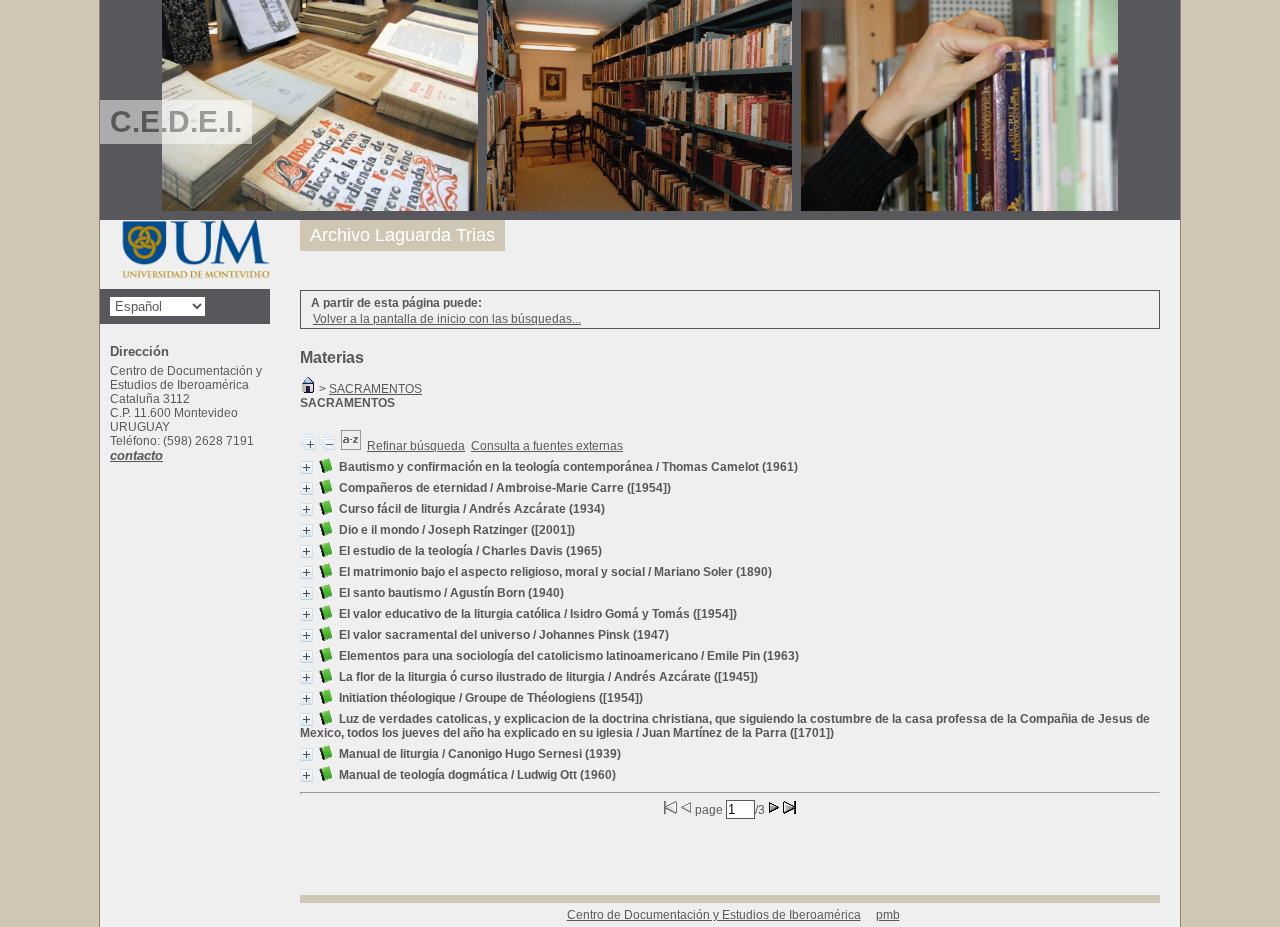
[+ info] (306, 467)
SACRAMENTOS (375, 389)
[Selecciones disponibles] (351, 446)
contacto (136, 455)
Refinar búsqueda (416, 446)
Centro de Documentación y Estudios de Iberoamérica (714, 915)
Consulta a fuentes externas (547, 446)
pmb (888, 915)
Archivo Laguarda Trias (402, 235)
